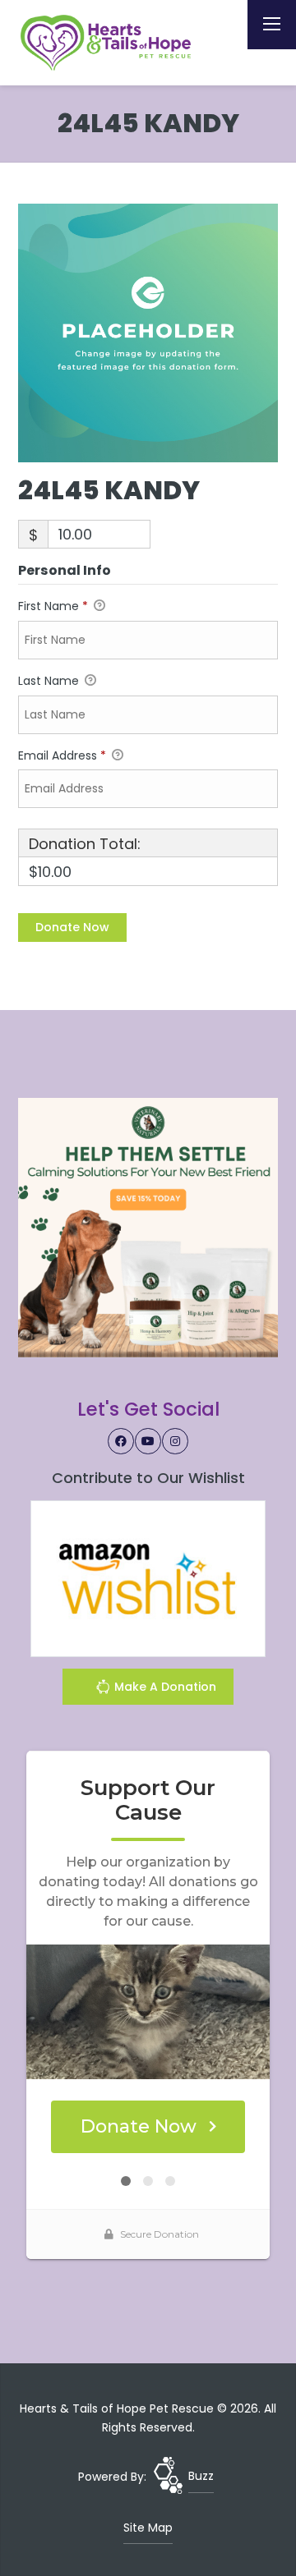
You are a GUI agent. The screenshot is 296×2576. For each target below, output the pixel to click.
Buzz (201, 2476)
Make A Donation (164, 1687)
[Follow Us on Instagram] (175, 1441)
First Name (53, 606)
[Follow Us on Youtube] (148, 1441)
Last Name (50, 681)
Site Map (148, 2528)
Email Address (62, 755)
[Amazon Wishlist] (148, 1577)
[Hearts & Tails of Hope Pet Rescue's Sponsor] (148, 1227)
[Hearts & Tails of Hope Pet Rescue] (109, 43)
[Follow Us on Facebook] (121, 1441)
